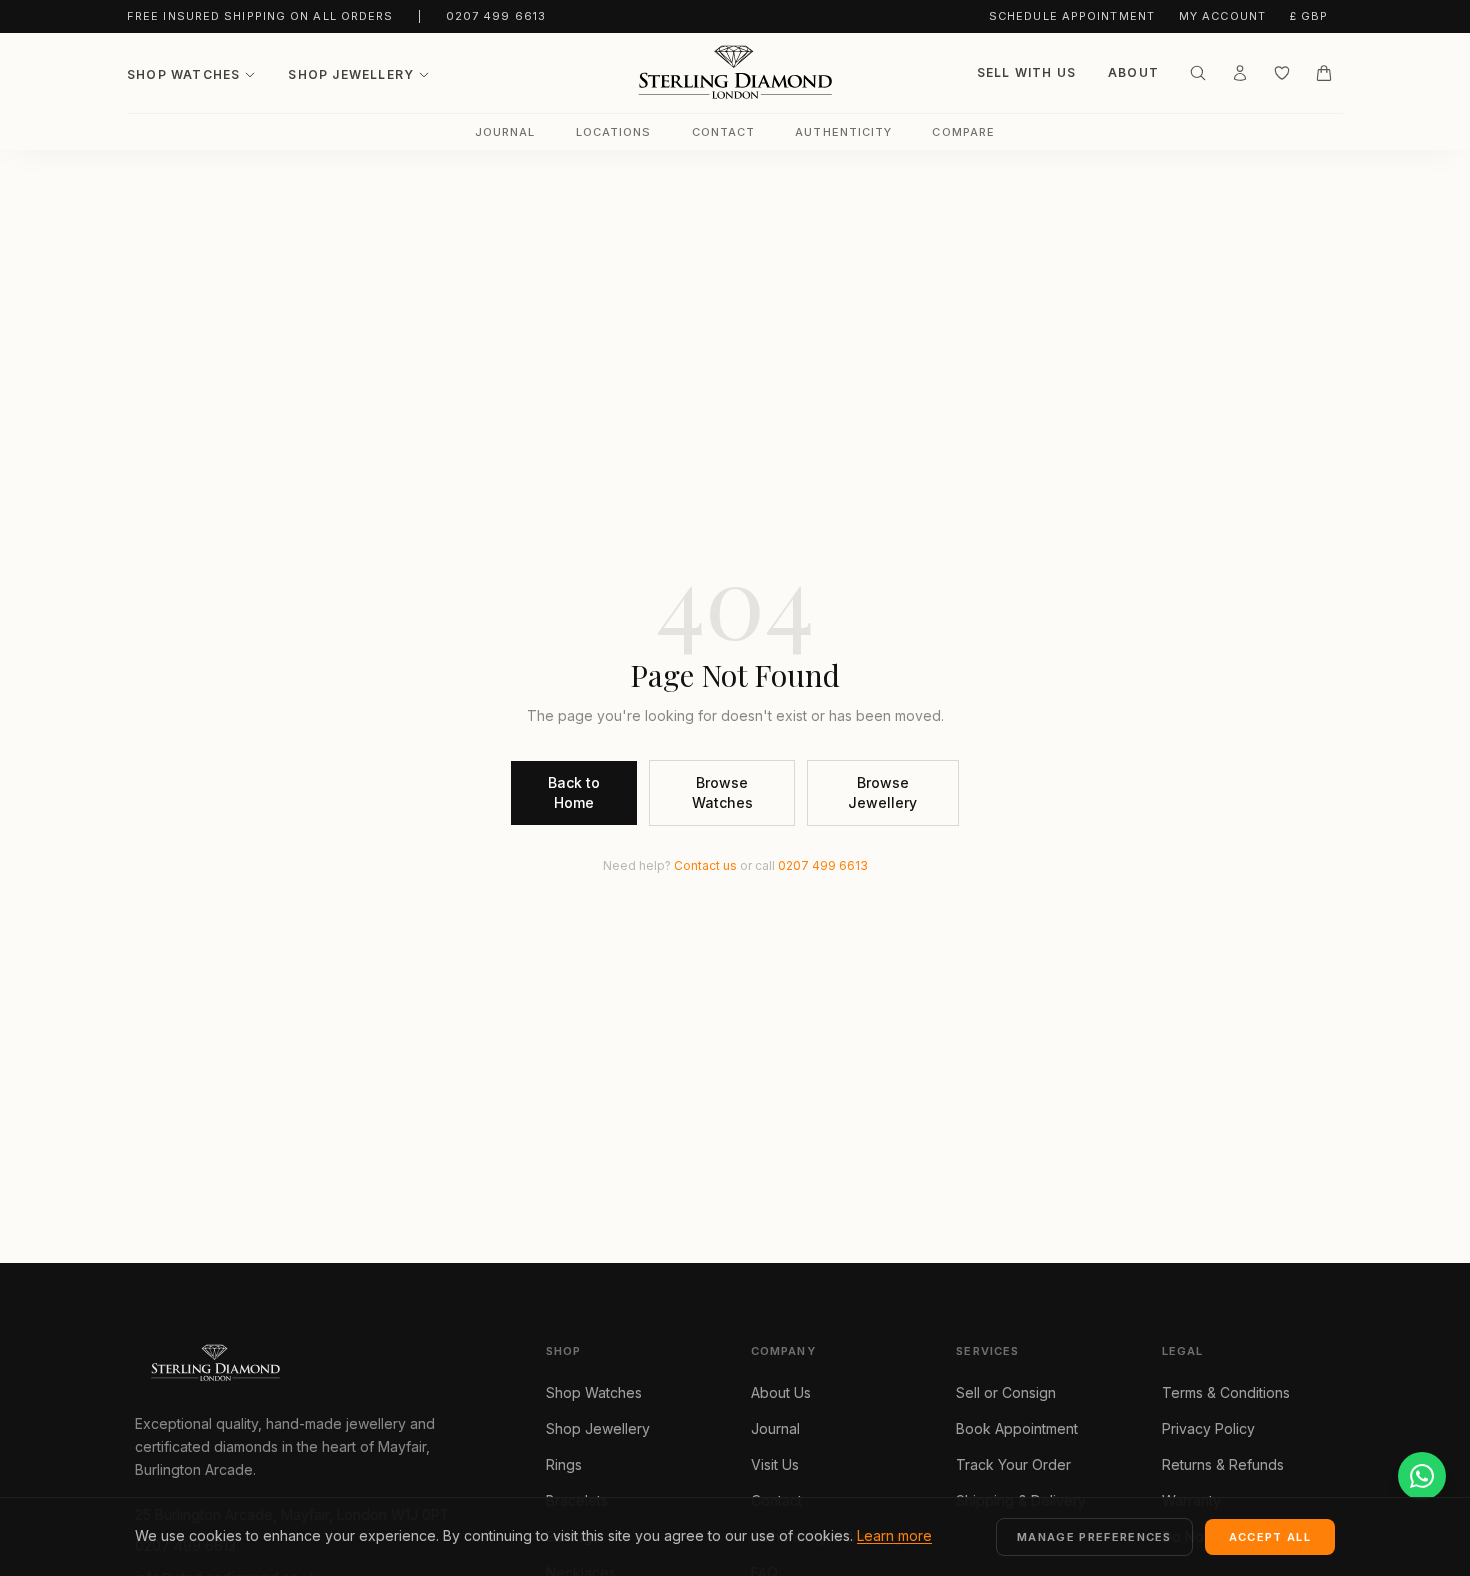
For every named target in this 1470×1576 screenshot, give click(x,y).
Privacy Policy (1208, 1428)
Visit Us (775, 1464)
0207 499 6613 (496, 16)
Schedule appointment (1072, 16)
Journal (505, 132)
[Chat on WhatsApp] (1422, 1476)
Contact (724, 132)
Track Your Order (1013, 1464)
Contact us (705, 865)
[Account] (1240, 73)
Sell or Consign (1006, 1392)
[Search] (1198, 73)
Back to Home (574, 792)
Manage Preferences (1094, 1537)
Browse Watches (722, 792)
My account (1222, 16)
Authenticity (843, 132)
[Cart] (1324, 73)
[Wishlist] (1282, 73)
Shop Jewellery (351, 74)
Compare (963, 132)
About (1133, 72)
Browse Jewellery (882, 792)
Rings (564, 1464)
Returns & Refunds (1223, 1464)
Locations (614, 132)
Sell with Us (1026, 72)
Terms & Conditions (1226, 1392)
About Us (781, 1392)
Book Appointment (1017, 1428)
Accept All (1270, 1537)
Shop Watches (183, 74)
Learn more (894, 1535)
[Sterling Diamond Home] (735, 73)
